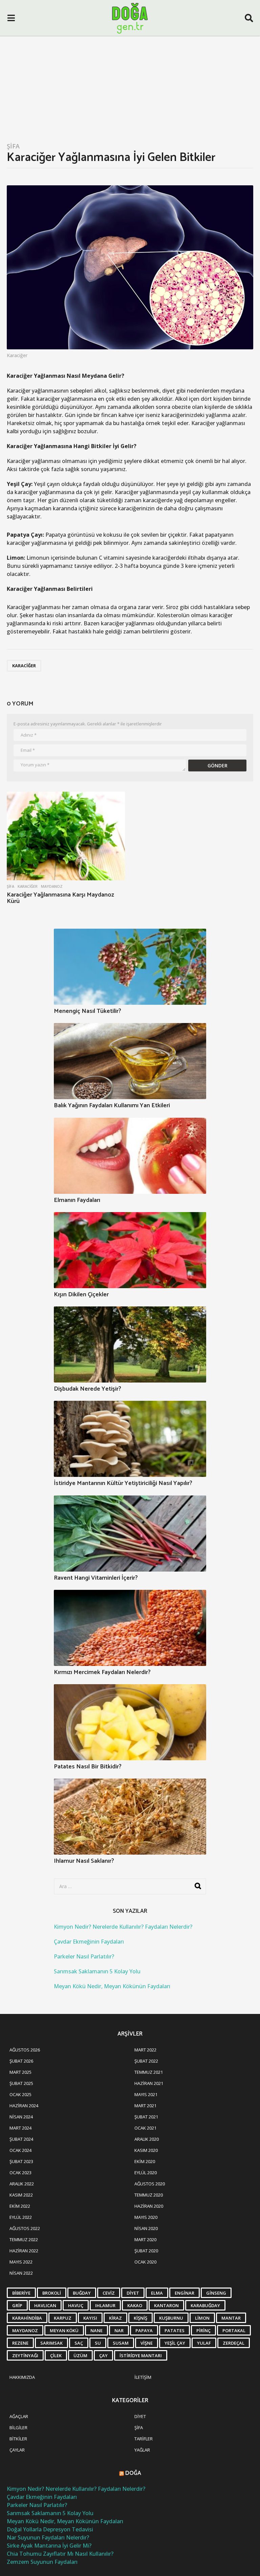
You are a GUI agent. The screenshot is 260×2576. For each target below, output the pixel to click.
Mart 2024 (20, 2128)
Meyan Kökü (64, 2330)
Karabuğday (205, 2305)
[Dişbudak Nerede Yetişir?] (130, 1344)
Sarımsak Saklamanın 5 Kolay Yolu (97, 1971)
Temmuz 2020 (149, 2195)
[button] (11, 18)
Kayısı (90, 2318)
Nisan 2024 (21, 2117)
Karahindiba (27, 2318)
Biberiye (21, 2293)
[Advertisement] (130, 87)
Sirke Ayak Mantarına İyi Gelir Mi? (49, 2546)
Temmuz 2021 (149, 2072)
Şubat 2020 (146, 2251)
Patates (175, 2330)
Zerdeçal (234, 2343)
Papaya (144, 2330)
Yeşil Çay (175, 2343)
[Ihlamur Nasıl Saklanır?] (130, 1817)
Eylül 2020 (146, 2173)
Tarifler (144, 2439)
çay (103, 2355)
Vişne (147, 2343)
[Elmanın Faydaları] (130, 1156)
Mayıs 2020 (146, 2217)
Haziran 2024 (24, 2106)
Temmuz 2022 (24, 2240)
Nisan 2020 (146, 2228)
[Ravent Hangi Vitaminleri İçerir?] (130, 1534)
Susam (121, 2343)
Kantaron (166, 2305)
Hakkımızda (22, 2377)
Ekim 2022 (20, 2206)
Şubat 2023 (21, 2161)
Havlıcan (45, 2305)
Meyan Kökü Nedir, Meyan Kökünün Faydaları (112, 1986)
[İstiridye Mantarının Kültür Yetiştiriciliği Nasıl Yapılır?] (130, 1439)
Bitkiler (18, 2439)
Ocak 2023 (20, 2173)
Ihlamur (105, 2305)
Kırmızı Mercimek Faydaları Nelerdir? (102, 1672)
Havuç (76, 2305)
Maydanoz (52, 886)
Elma (157, 2293)
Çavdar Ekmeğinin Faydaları (89, 1942)
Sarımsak (51, 2343)
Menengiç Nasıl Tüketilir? (88, 1011)
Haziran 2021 (149, 2083)
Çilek (56, 2355)
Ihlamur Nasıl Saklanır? (84, 1861)
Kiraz (115, 2318)
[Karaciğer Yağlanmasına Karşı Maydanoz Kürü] (66, 836)
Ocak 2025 (20, 2094)
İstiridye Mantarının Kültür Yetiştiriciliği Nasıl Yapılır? (123, 1483)
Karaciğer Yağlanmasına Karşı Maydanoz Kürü (60, 898)
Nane (96, 2330)
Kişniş (140, 2318)
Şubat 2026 (21, 2061)
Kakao (135, 2305)
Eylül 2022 (21, 2217)
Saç (79, 2343)
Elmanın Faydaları (77, 1200)
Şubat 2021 (146, 2117)
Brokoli (52, 2293)
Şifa (13, 146)
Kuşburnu (171, 2318)
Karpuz (63, 2318)
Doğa (133, 2473)
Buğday (82, 2293)
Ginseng (216, 2293)
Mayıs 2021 (146, 2094)
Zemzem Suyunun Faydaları (42, 2562)
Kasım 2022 (21, 2195)
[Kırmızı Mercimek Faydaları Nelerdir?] (130, 1628)
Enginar (185, 2293)
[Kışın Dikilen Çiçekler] (130, 1250)
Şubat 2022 (146, 2061)
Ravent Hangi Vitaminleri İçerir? (96, 1578)
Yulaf (204, 2343)
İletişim (143, 2377)
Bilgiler (18, 2428)
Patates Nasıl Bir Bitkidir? (88, 1767)
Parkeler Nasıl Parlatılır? (84, 1956)
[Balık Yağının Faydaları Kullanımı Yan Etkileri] (130, 1061)
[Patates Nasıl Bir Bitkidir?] (130, 1722)
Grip (17, 2305)
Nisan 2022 (21, 2273)
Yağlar (142, 2450)
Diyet (133, 2293)
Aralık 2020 (147, 2139)
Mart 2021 (145, 2106)
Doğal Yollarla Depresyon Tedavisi (50, 2529)
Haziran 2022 (24, 2251)
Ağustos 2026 (25, 2050)
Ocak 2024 (20, 2150)
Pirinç (203, 2330)
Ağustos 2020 (150, 2184)
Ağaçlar (19, 2416)
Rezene (20, 2343)
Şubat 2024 (21, 2139)
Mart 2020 (145, 2240)
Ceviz (109, 2293)
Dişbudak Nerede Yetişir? (88, 1389)
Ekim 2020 (145, 2161)
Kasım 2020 (146, 2150)
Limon (202, 2318)
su (98, 2343)
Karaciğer (24, 666)
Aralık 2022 (22, 2184)
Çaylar (17, 2450)
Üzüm (80, 2355)
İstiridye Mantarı (141, 2355)
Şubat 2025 (21, 2083)
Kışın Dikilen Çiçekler (81, 1295)
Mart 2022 (145, 2050)
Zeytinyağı (25, 2355)
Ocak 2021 (145, 2128)
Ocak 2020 (145, 2262)
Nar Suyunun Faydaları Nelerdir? (48, 2537)
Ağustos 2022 (25, 2228)
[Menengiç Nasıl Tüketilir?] (130, 967)
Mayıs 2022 (21, 2262)
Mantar (231, 2318)
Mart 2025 (20, 2072)
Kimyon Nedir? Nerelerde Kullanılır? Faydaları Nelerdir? (123, 1927)
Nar (119, 2330)
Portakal (234, 2330)
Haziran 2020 (149, 2206)
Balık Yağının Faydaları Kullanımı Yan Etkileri (112, 1106)
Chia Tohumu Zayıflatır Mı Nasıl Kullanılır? (60, 2554)
